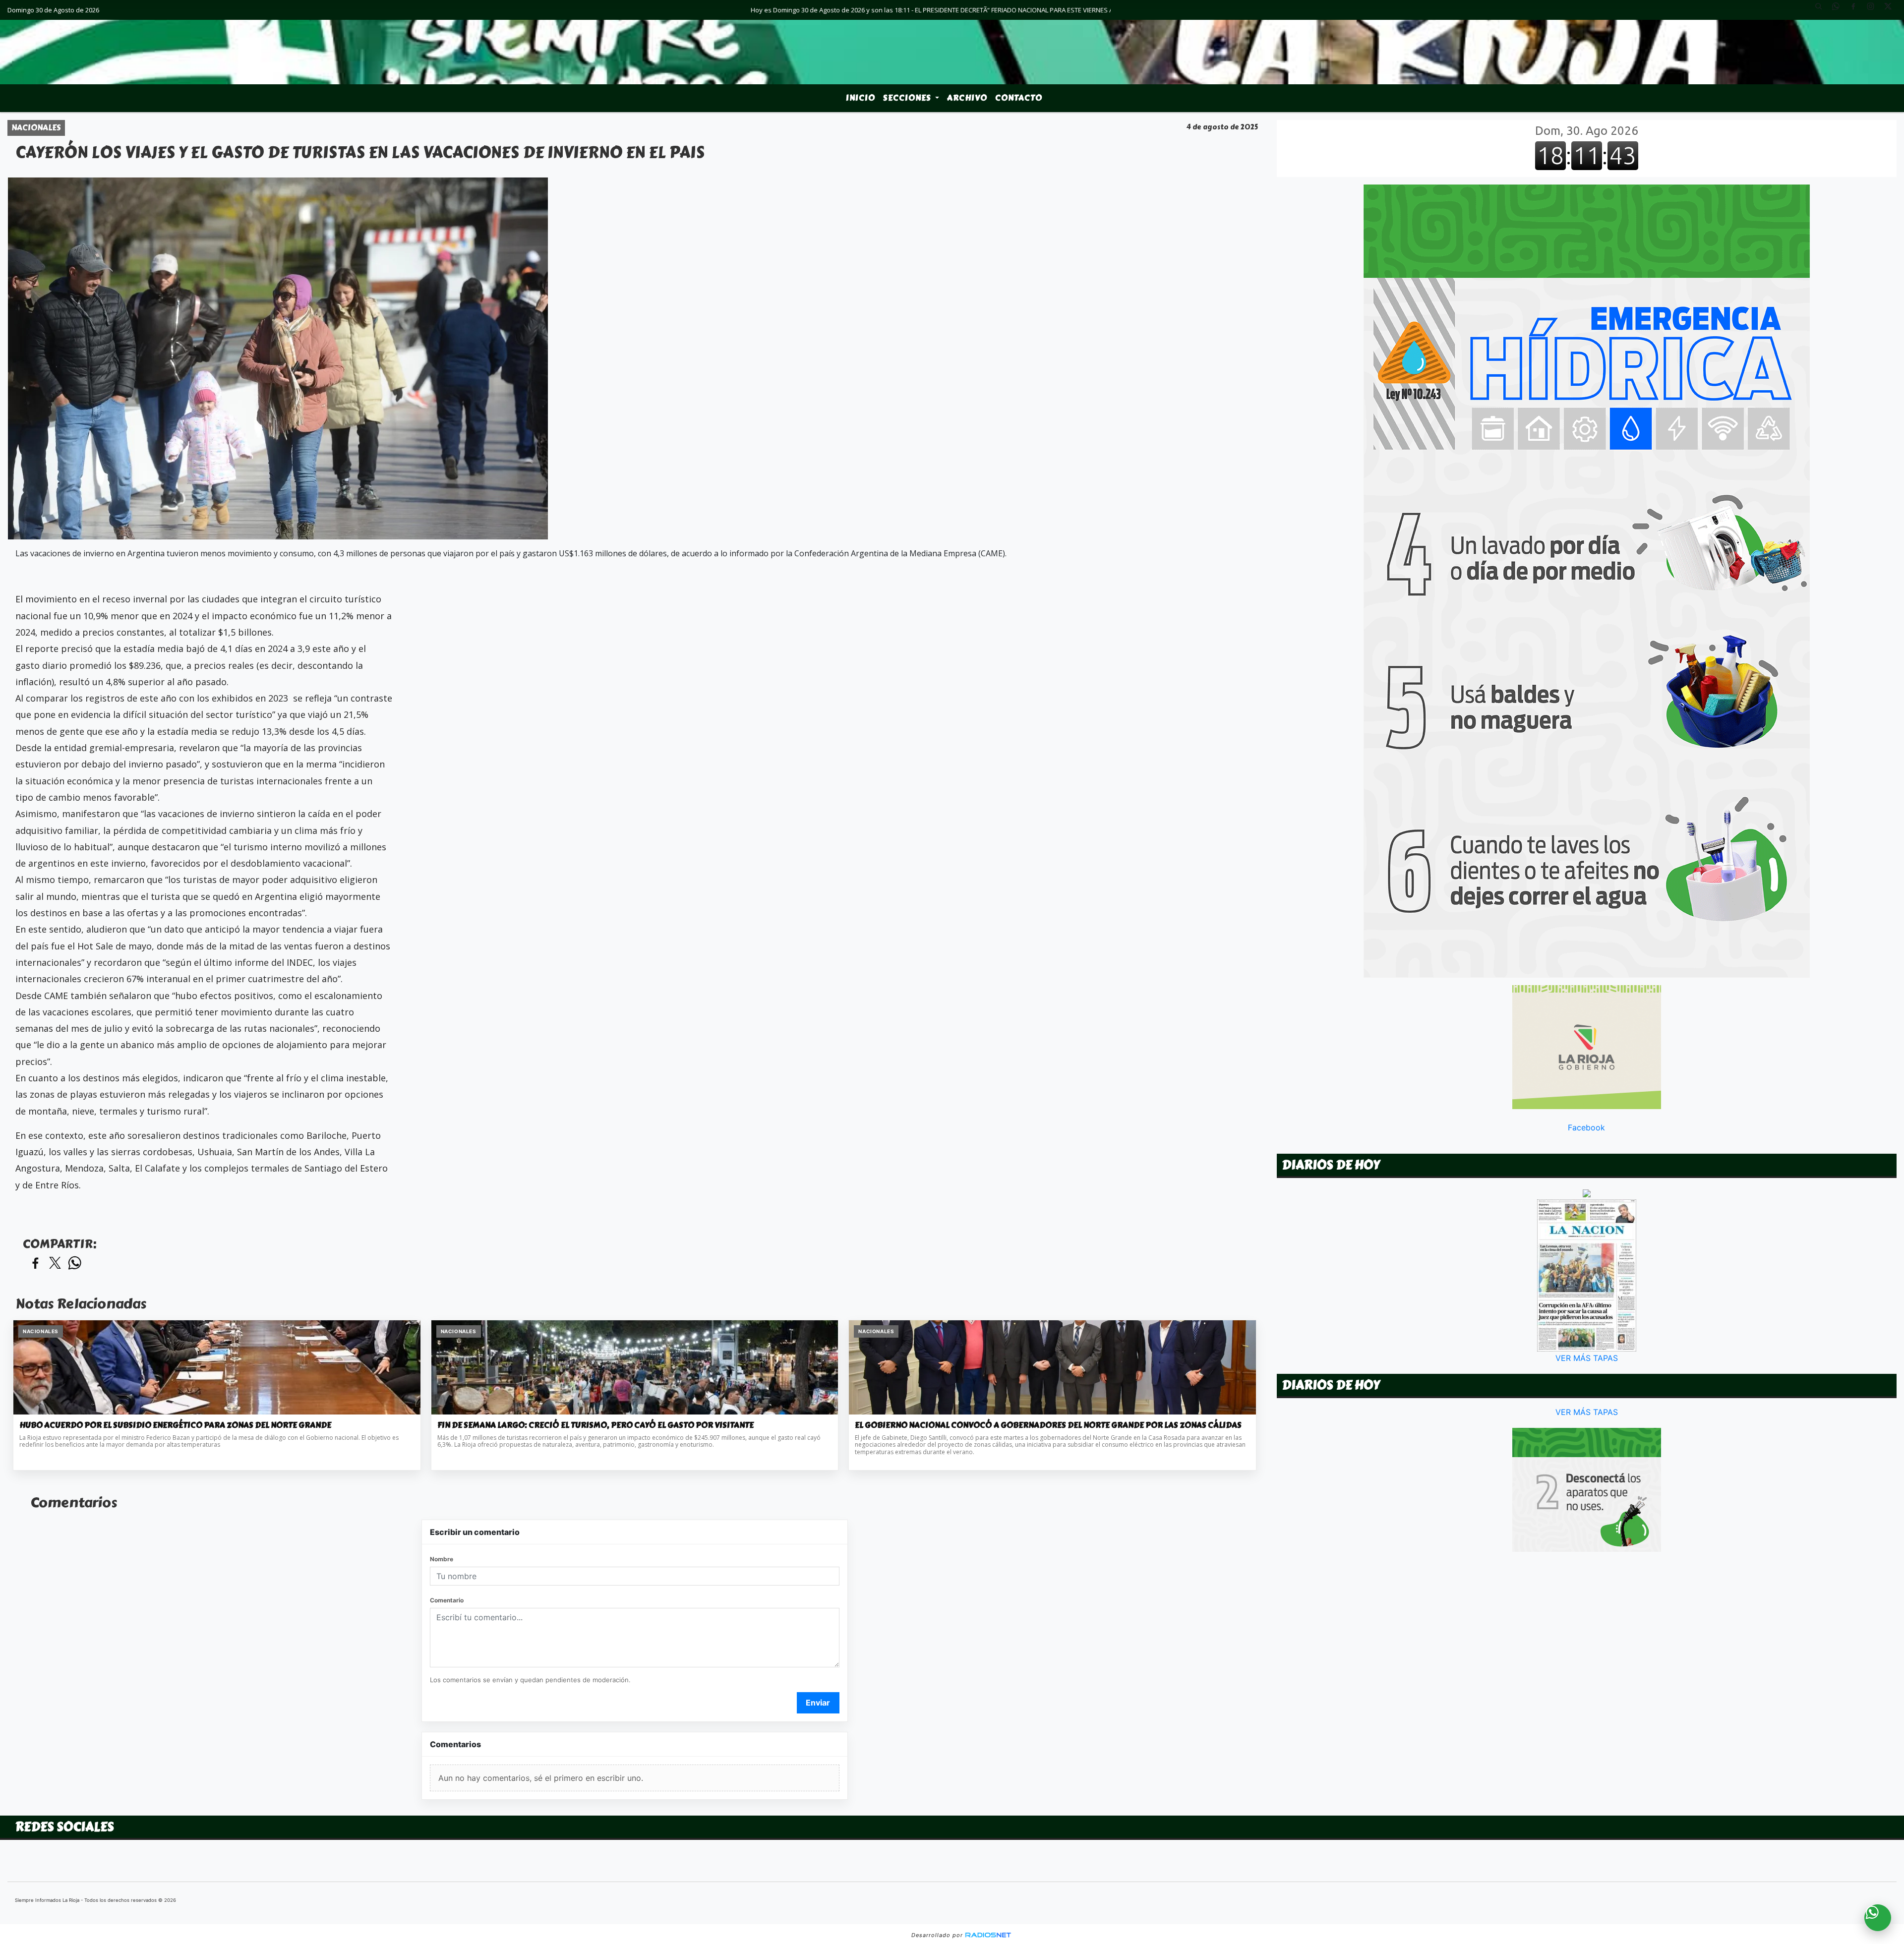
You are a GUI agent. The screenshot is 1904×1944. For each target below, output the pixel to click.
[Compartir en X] (55, 1264)
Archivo (967, 98)
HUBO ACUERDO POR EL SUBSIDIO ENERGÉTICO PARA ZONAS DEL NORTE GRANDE (175, 1425)
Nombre (442, 1559)
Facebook (1586, 1127)
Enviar (818, 1703)
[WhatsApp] (1840, 10)
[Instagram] (1874, 10)
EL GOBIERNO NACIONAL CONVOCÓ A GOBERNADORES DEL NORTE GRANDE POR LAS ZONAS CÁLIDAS (1048, 1425)
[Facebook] (1857, 10)
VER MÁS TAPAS (1587, 1358)
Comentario (447, 1600)
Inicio (861, 98)
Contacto (1019, 98)
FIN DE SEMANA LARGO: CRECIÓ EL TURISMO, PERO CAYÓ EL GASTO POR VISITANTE (595, 1425)
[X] (1892, 10)
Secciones (908, 98)
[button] (1822, 10)
